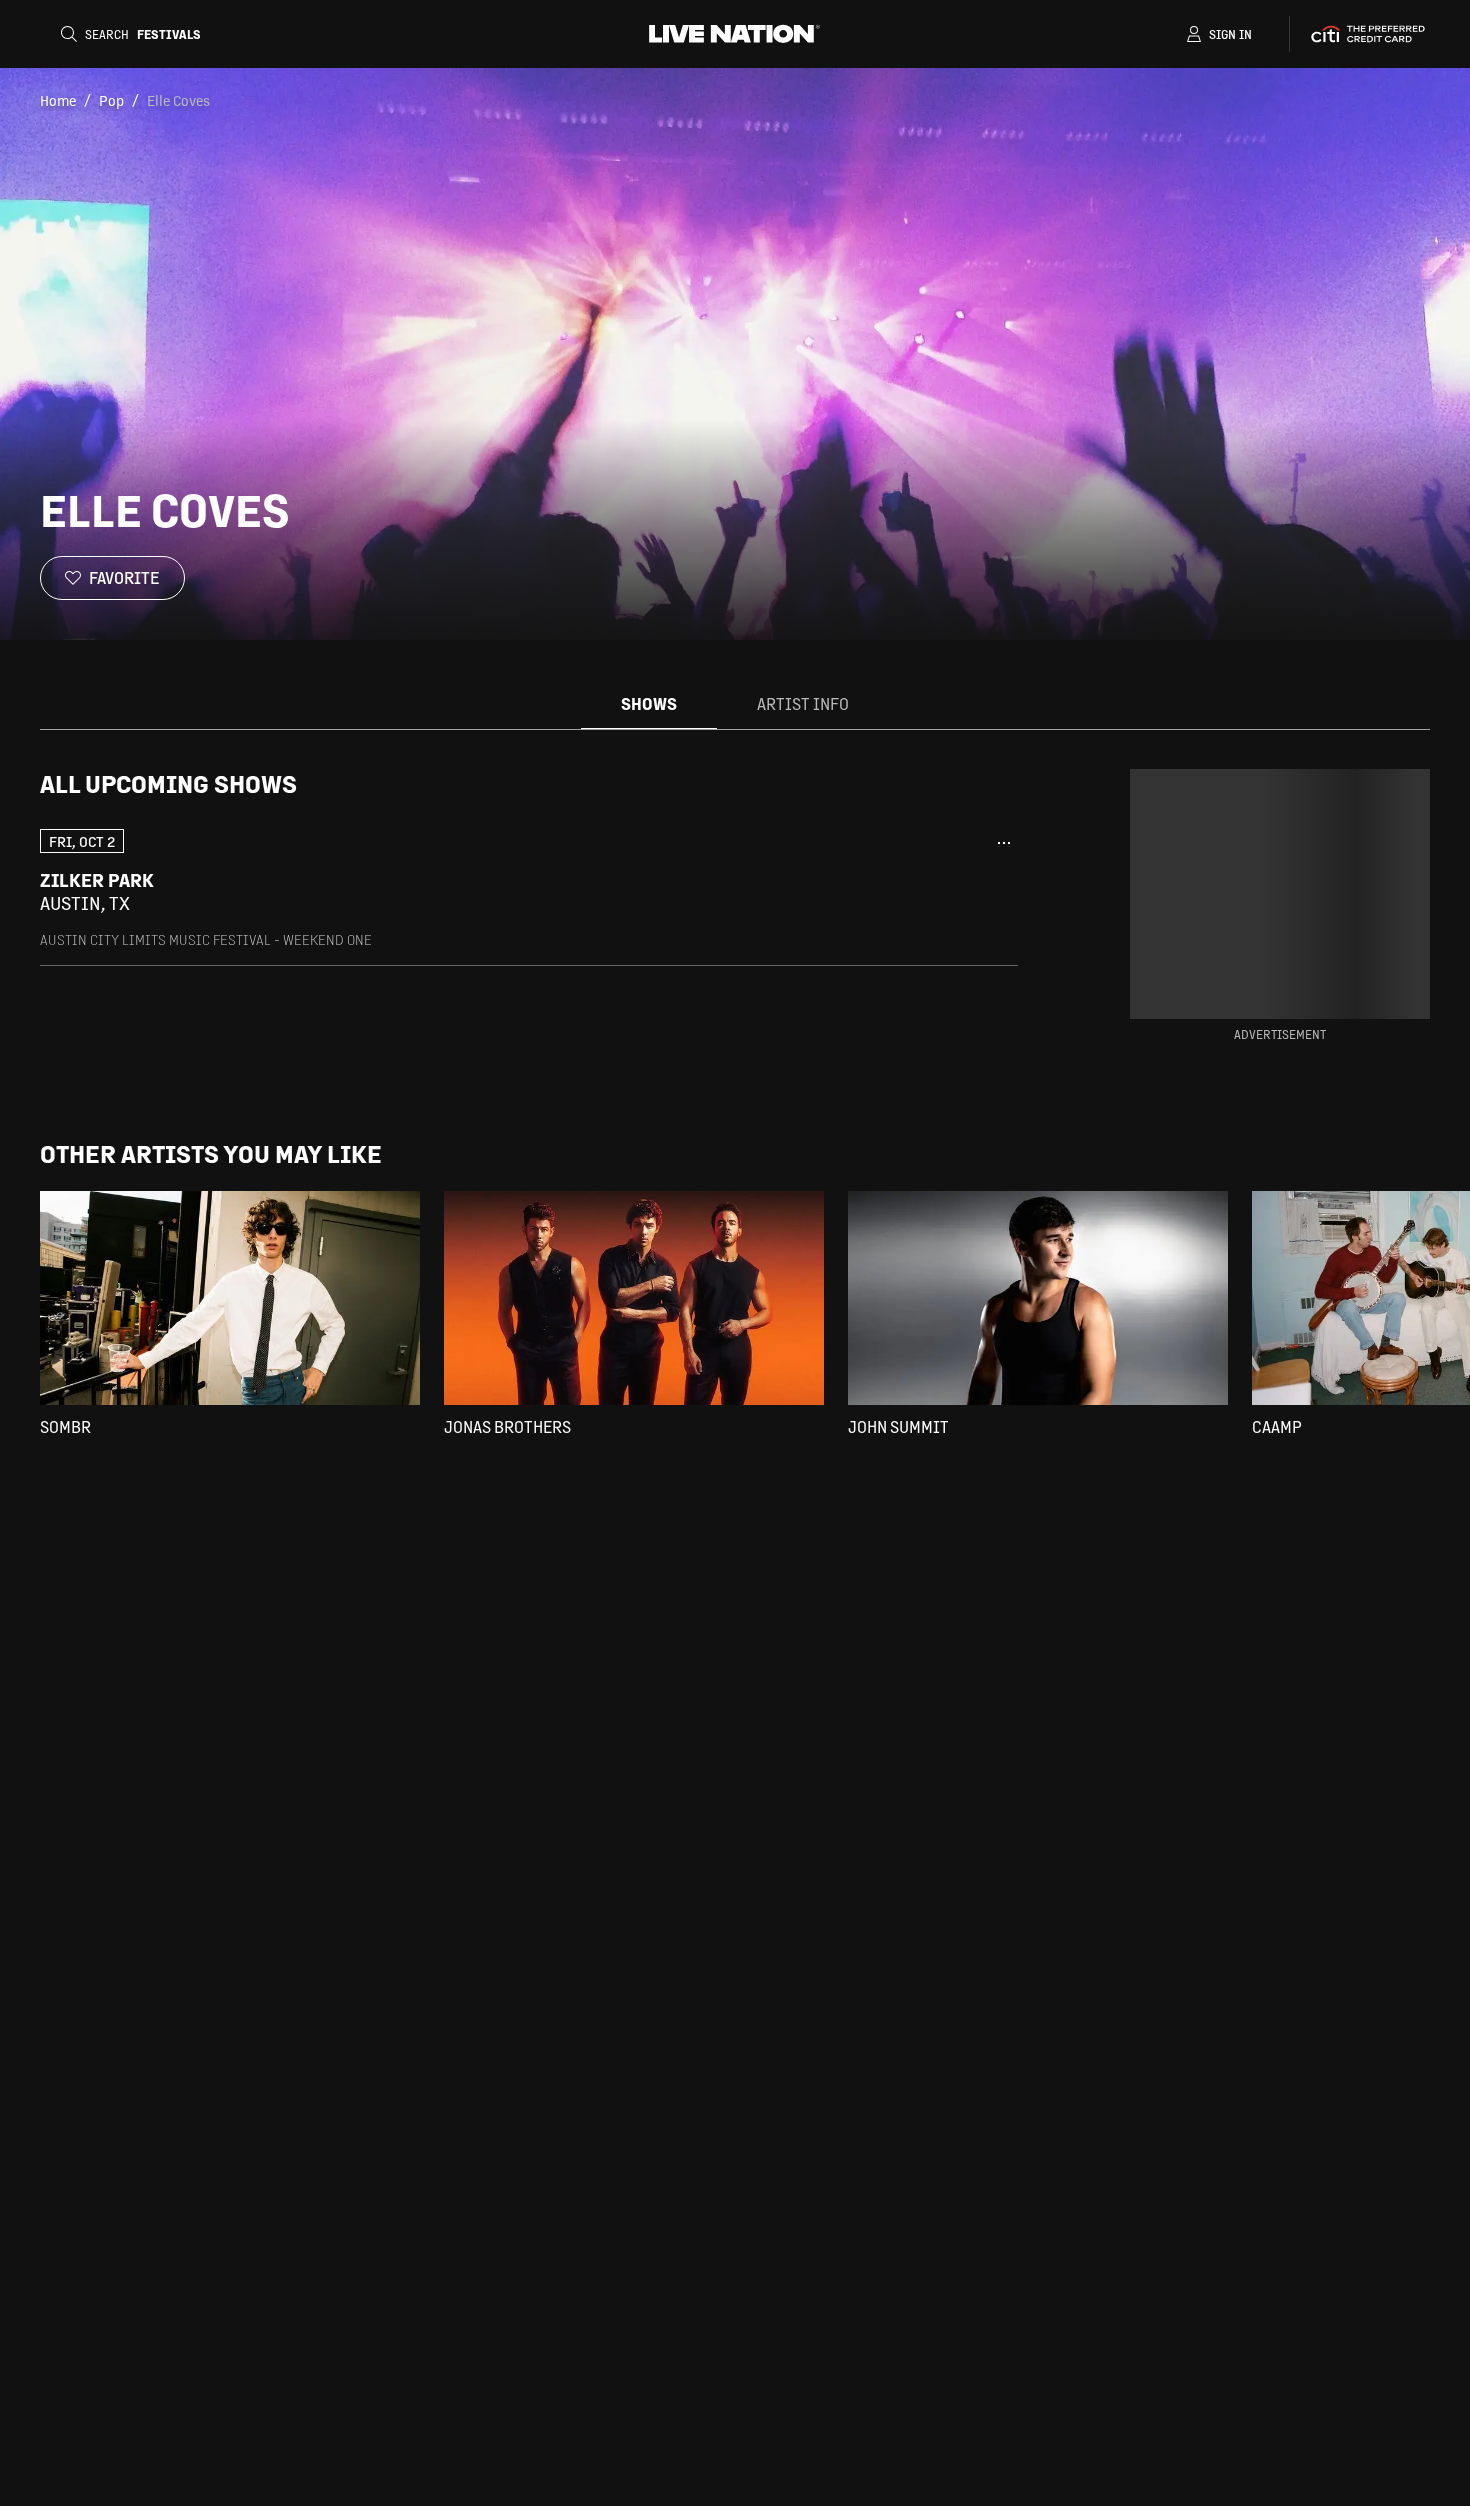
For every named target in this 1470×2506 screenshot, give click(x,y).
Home (58, 100)
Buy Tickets (888, 892)
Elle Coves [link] (178, 100)
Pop (111, 100)
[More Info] (1004, 843)
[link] (529, 888)
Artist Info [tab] (803, 703)
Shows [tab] (649, 703)
